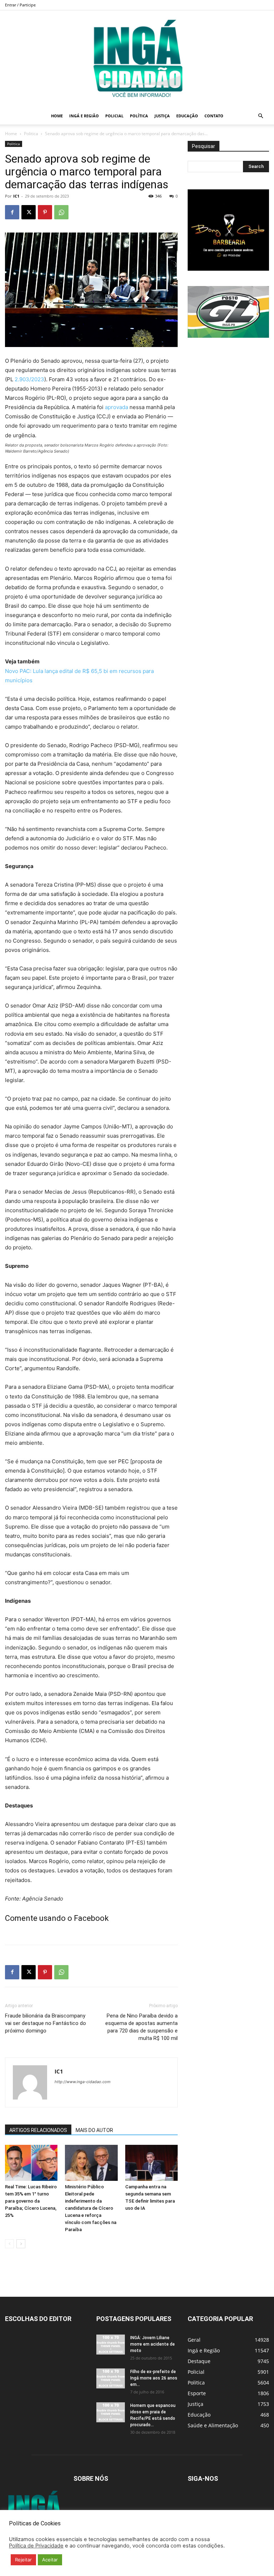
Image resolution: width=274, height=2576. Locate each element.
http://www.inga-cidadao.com (83, 2082)
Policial (114, 116)
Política (139, 116)
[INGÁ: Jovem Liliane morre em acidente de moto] (111, 2345)
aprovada (116, 407)
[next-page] (21, 2244)
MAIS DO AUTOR (94, 2130)
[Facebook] (12, 212)
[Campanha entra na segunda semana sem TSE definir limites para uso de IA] (151, 2163)
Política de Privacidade (36, 2546)
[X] (29, 212)
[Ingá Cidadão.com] (137, 59)
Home (57, 116)
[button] (260, 116)
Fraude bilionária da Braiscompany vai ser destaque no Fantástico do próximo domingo (45, 2023)
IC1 (16, 196)
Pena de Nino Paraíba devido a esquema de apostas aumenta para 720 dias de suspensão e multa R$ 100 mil (141, 2027)
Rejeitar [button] (23, 2560)
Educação (187, 116)
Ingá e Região (84, 116)
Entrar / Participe (20, 5)
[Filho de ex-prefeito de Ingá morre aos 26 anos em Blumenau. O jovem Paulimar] (111, 2378)
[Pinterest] (45, 212)
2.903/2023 (29, 379)
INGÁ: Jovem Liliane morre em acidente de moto (153, 2344)
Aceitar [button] (50, 2560)
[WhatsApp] (61, 212)
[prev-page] (9, 2244)
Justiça (162, 116)
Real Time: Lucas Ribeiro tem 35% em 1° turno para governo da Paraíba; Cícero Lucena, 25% (31, 2201)
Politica (31, 134)
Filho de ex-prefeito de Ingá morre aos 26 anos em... (154, 2378)
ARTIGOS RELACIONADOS (38, 2130)
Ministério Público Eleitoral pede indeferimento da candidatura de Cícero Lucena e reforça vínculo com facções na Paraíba (91, 2208)
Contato (214, 116)
